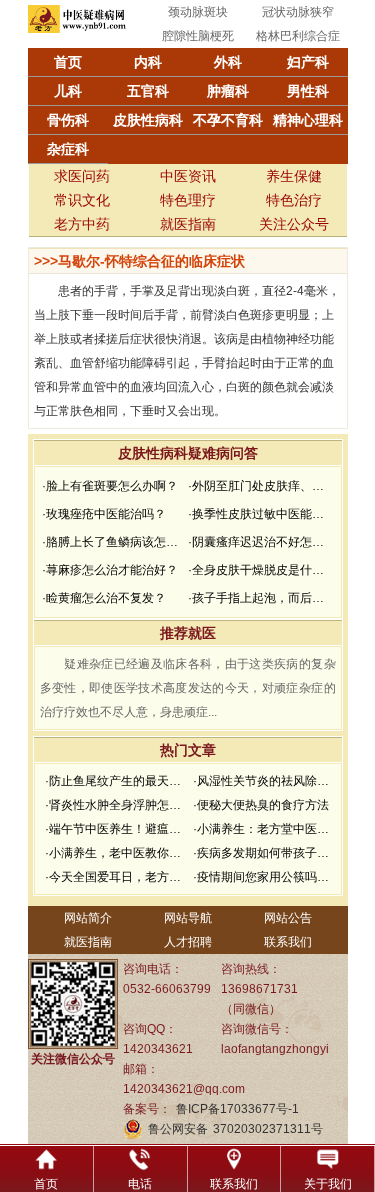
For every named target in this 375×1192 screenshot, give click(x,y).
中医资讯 (188, 176)
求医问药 (82, 176)
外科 (228, 62)
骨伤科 (68, 120)
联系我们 (288, 942)
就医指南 (188, 224)
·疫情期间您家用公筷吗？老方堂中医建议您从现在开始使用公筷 (264, 877)
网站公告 (288, 918)
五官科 (148, 91)
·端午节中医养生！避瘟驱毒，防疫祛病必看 (116, 829)
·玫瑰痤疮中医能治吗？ (104, 514)
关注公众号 (294, 224)
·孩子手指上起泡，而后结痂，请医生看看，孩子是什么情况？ (259, 598)
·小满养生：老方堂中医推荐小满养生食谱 (264, 829)
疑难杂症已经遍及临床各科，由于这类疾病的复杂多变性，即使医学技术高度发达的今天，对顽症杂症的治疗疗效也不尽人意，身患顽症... (188, 688)
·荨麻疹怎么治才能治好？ (110, 570)
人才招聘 (188, 942)
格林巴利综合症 (298, 36)
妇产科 (308, 62)
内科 (148, 62)
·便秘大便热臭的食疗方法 (261, 805)
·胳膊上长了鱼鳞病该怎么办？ (113, 542)
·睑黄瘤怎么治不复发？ (104, 598)
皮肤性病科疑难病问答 (188, 453)
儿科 (68, 91)
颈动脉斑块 (198, 12)
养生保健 (294, 176)
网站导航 (188, 918)
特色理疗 (188, 200)
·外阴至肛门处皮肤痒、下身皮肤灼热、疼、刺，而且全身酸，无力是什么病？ (259, 486)
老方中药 (82, 224)
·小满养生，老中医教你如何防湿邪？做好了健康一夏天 (116, 853)
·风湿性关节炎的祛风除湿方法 (264, 781)
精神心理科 (308, 120)
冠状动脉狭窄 (298, 12)
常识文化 (82, 200)
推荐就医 (188, 633)
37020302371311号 (268, 1129)
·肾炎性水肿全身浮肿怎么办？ (116, 805)
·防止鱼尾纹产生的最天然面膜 (116, 781)
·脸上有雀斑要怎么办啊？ (110, 486)
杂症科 (68, 149)
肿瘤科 (228, 91)
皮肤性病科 (148, 120)
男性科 (308, 91)
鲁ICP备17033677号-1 (237, 1109)
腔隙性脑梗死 (198, 36)
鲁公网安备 (178, 1129)
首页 (68, 62)
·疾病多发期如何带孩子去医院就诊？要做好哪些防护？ (264, 853)
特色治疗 (294, 200)
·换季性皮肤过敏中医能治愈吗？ (259, 514)
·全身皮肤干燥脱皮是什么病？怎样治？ (259, 570)
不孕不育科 (228, 120)
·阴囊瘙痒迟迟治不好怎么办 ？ (259, 542)
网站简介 (88, 918)
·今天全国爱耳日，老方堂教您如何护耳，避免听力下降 (116, 877)
